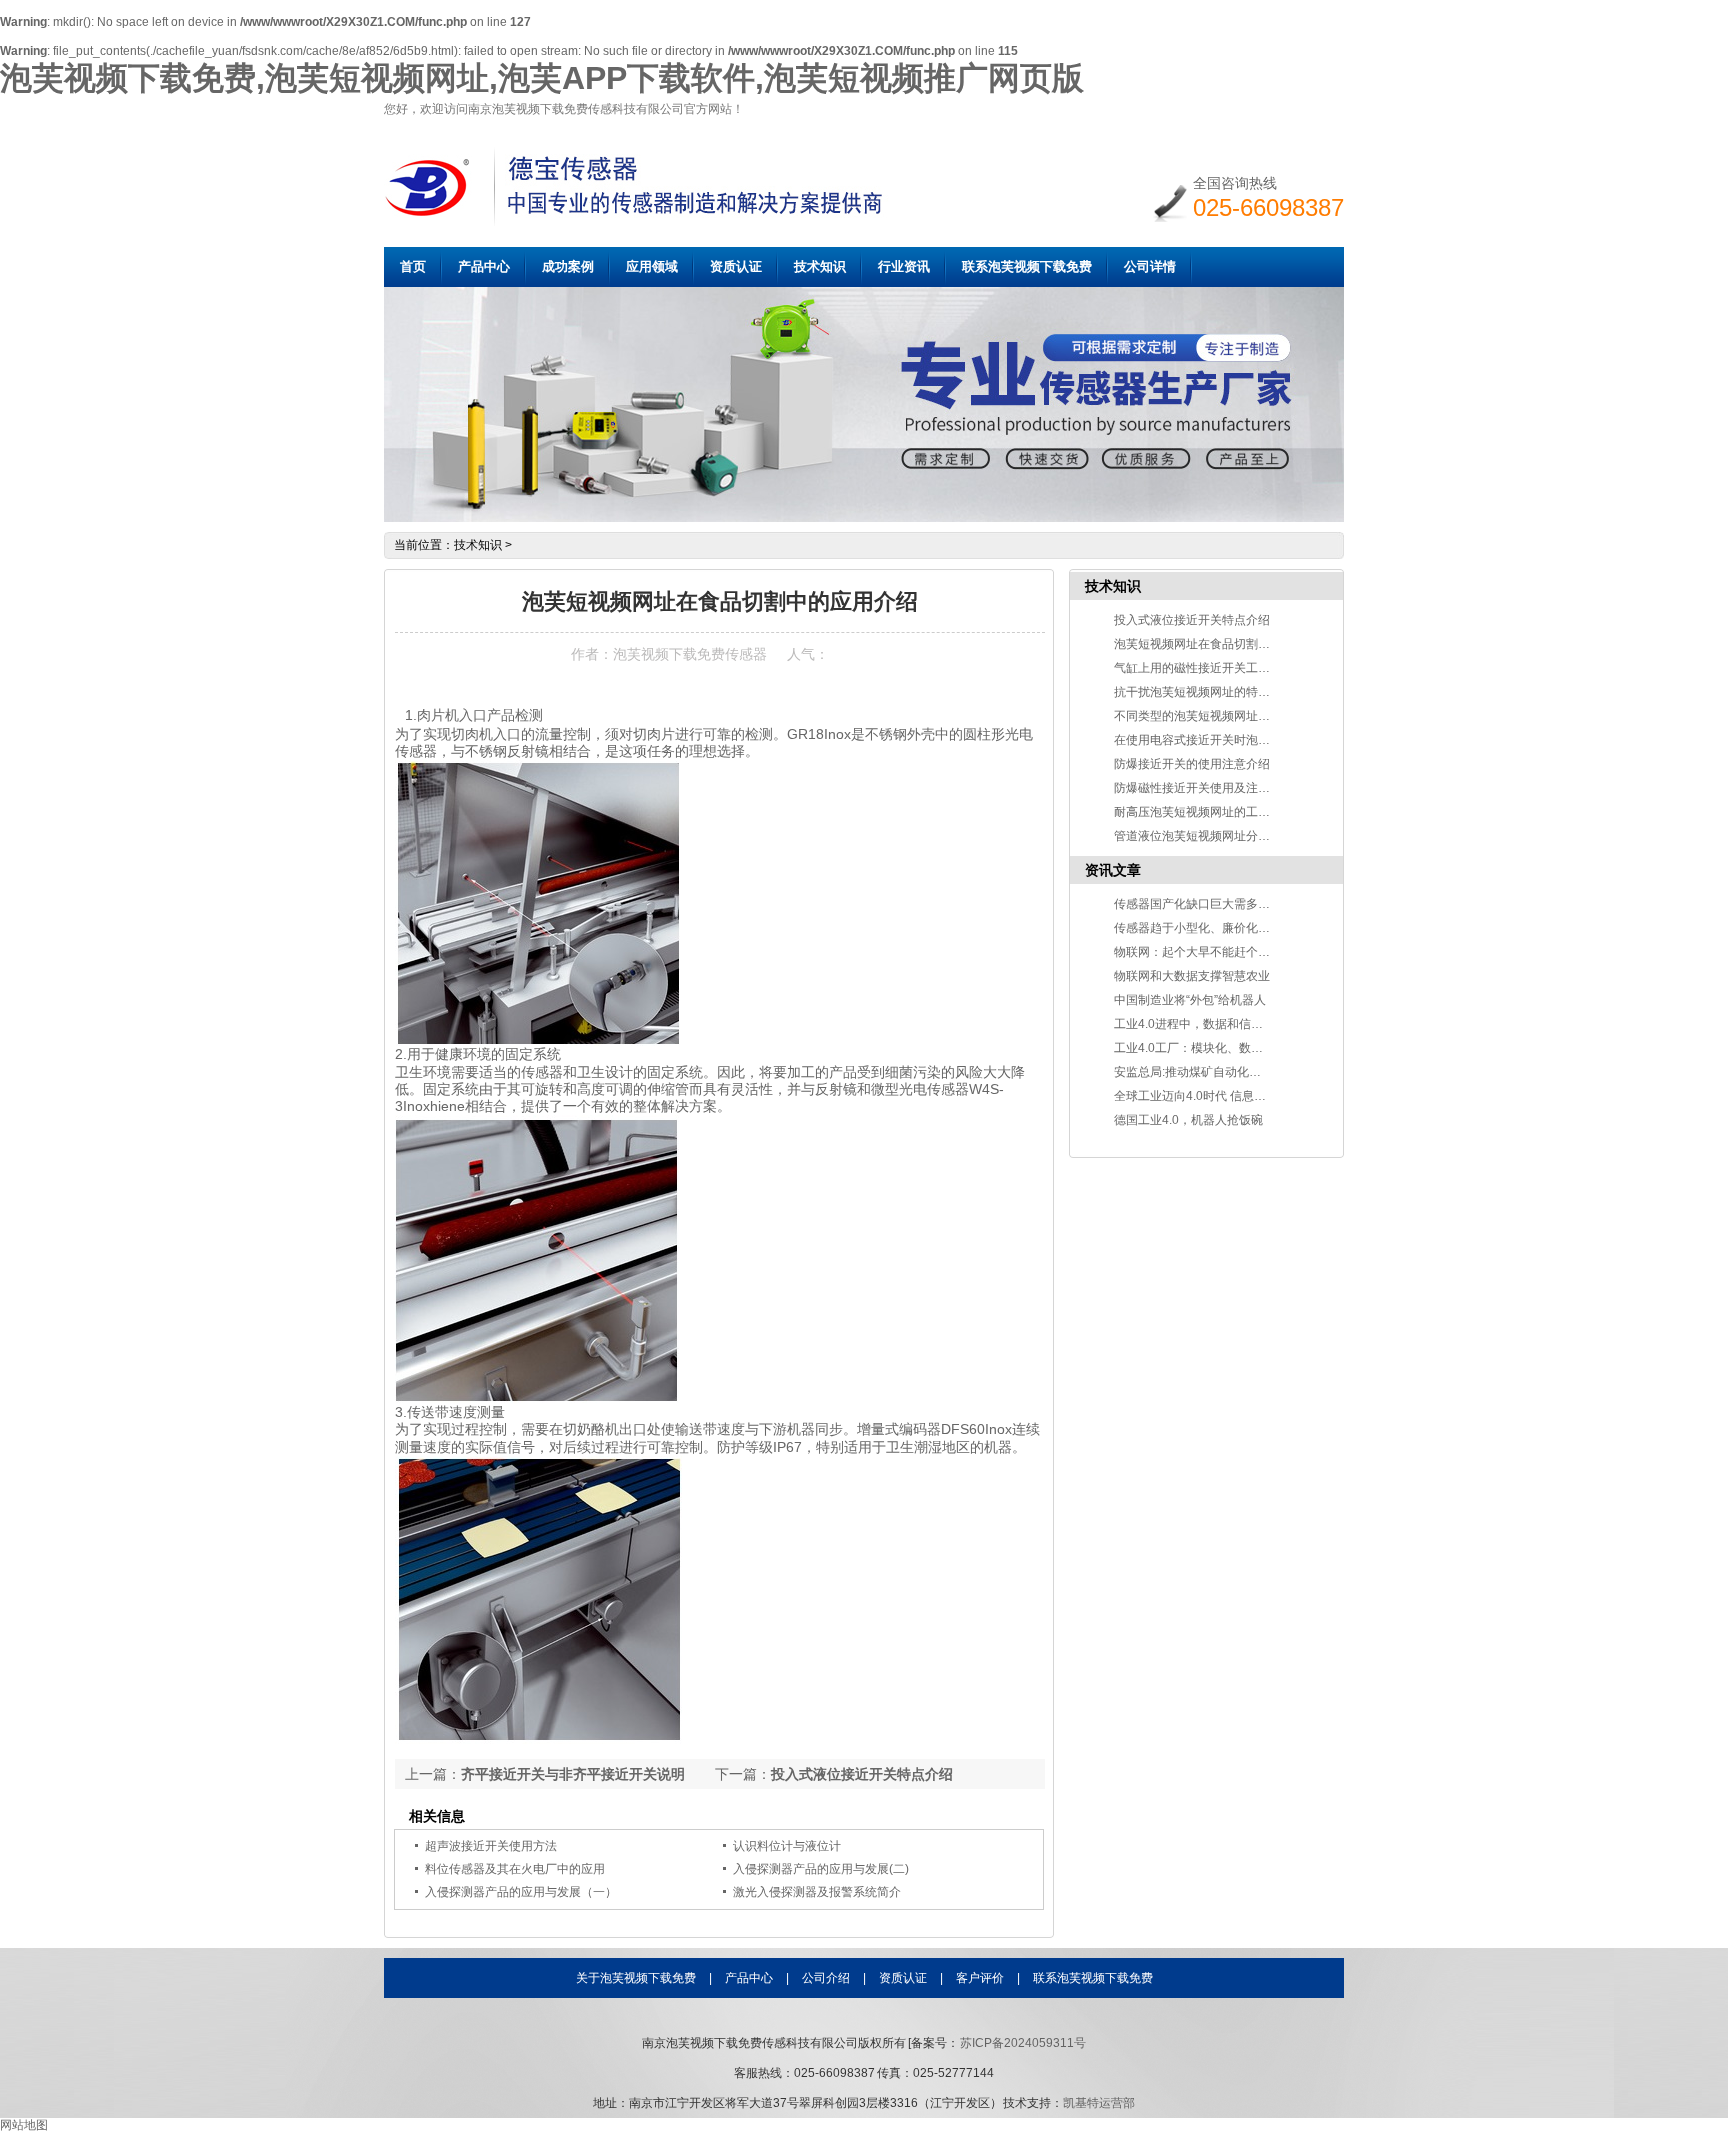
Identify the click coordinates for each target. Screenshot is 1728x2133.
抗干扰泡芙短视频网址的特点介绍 (1204, 692)
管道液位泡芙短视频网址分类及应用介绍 (1222, 836)
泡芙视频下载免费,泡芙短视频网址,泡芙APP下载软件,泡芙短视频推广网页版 (542, 78)
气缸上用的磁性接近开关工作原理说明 (1216, 668)
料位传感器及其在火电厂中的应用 (515, 1869)
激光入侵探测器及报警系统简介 (817, 1892)
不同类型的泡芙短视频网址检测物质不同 (1222, 716)
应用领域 (652, 266)
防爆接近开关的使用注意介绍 (1192, 764)
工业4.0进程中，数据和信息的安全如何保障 (1230, 1024)
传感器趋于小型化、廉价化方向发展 (1210, 928)
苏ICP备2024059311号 (1023, 2043)
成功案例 (568, 266)
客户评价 (980, 1978)
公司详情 (1150, 266)
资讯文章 (1113, 870)
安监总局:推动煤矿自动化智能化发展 (1211, 1072)
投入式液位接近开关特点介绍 (862, 1774)
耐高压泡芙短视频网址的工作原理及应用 (1222, 812)
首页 (413, 266)
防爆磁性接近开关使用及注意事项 (1204, 788)
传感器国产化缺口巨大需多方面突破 (1210, 904)
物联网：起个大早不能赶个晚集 (1198, 952)
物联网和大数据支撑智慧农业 (1192, 976)
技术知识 (820, 266)
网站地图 (24, 2125)
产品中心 (484, 266)
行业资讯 (904, 266)
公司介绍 (826, 1978)
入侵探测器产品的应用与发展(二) (821, 1869)
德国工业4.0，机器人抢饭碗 (1188, 1120)
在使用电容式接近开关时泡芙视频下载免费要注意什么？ (1264, 740)
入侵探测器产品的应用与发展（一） (521, 1892)
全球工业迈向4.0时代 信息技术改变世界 (1220, 1096)
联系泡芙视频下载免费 (1027, 266)
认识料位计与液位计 (787, 1846)
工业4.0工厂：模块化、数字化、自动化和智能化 (1242, 1048)
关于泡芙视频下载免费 (636, 1978)
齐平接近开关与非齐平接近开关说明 (573, 1774)
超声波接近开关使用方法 (491, 1846)
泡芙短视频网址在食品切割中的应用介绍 (1222, 644)
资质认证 (736, 266)
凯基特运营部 (1099, 2103)
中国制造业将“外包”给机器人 (1190, 1000)
